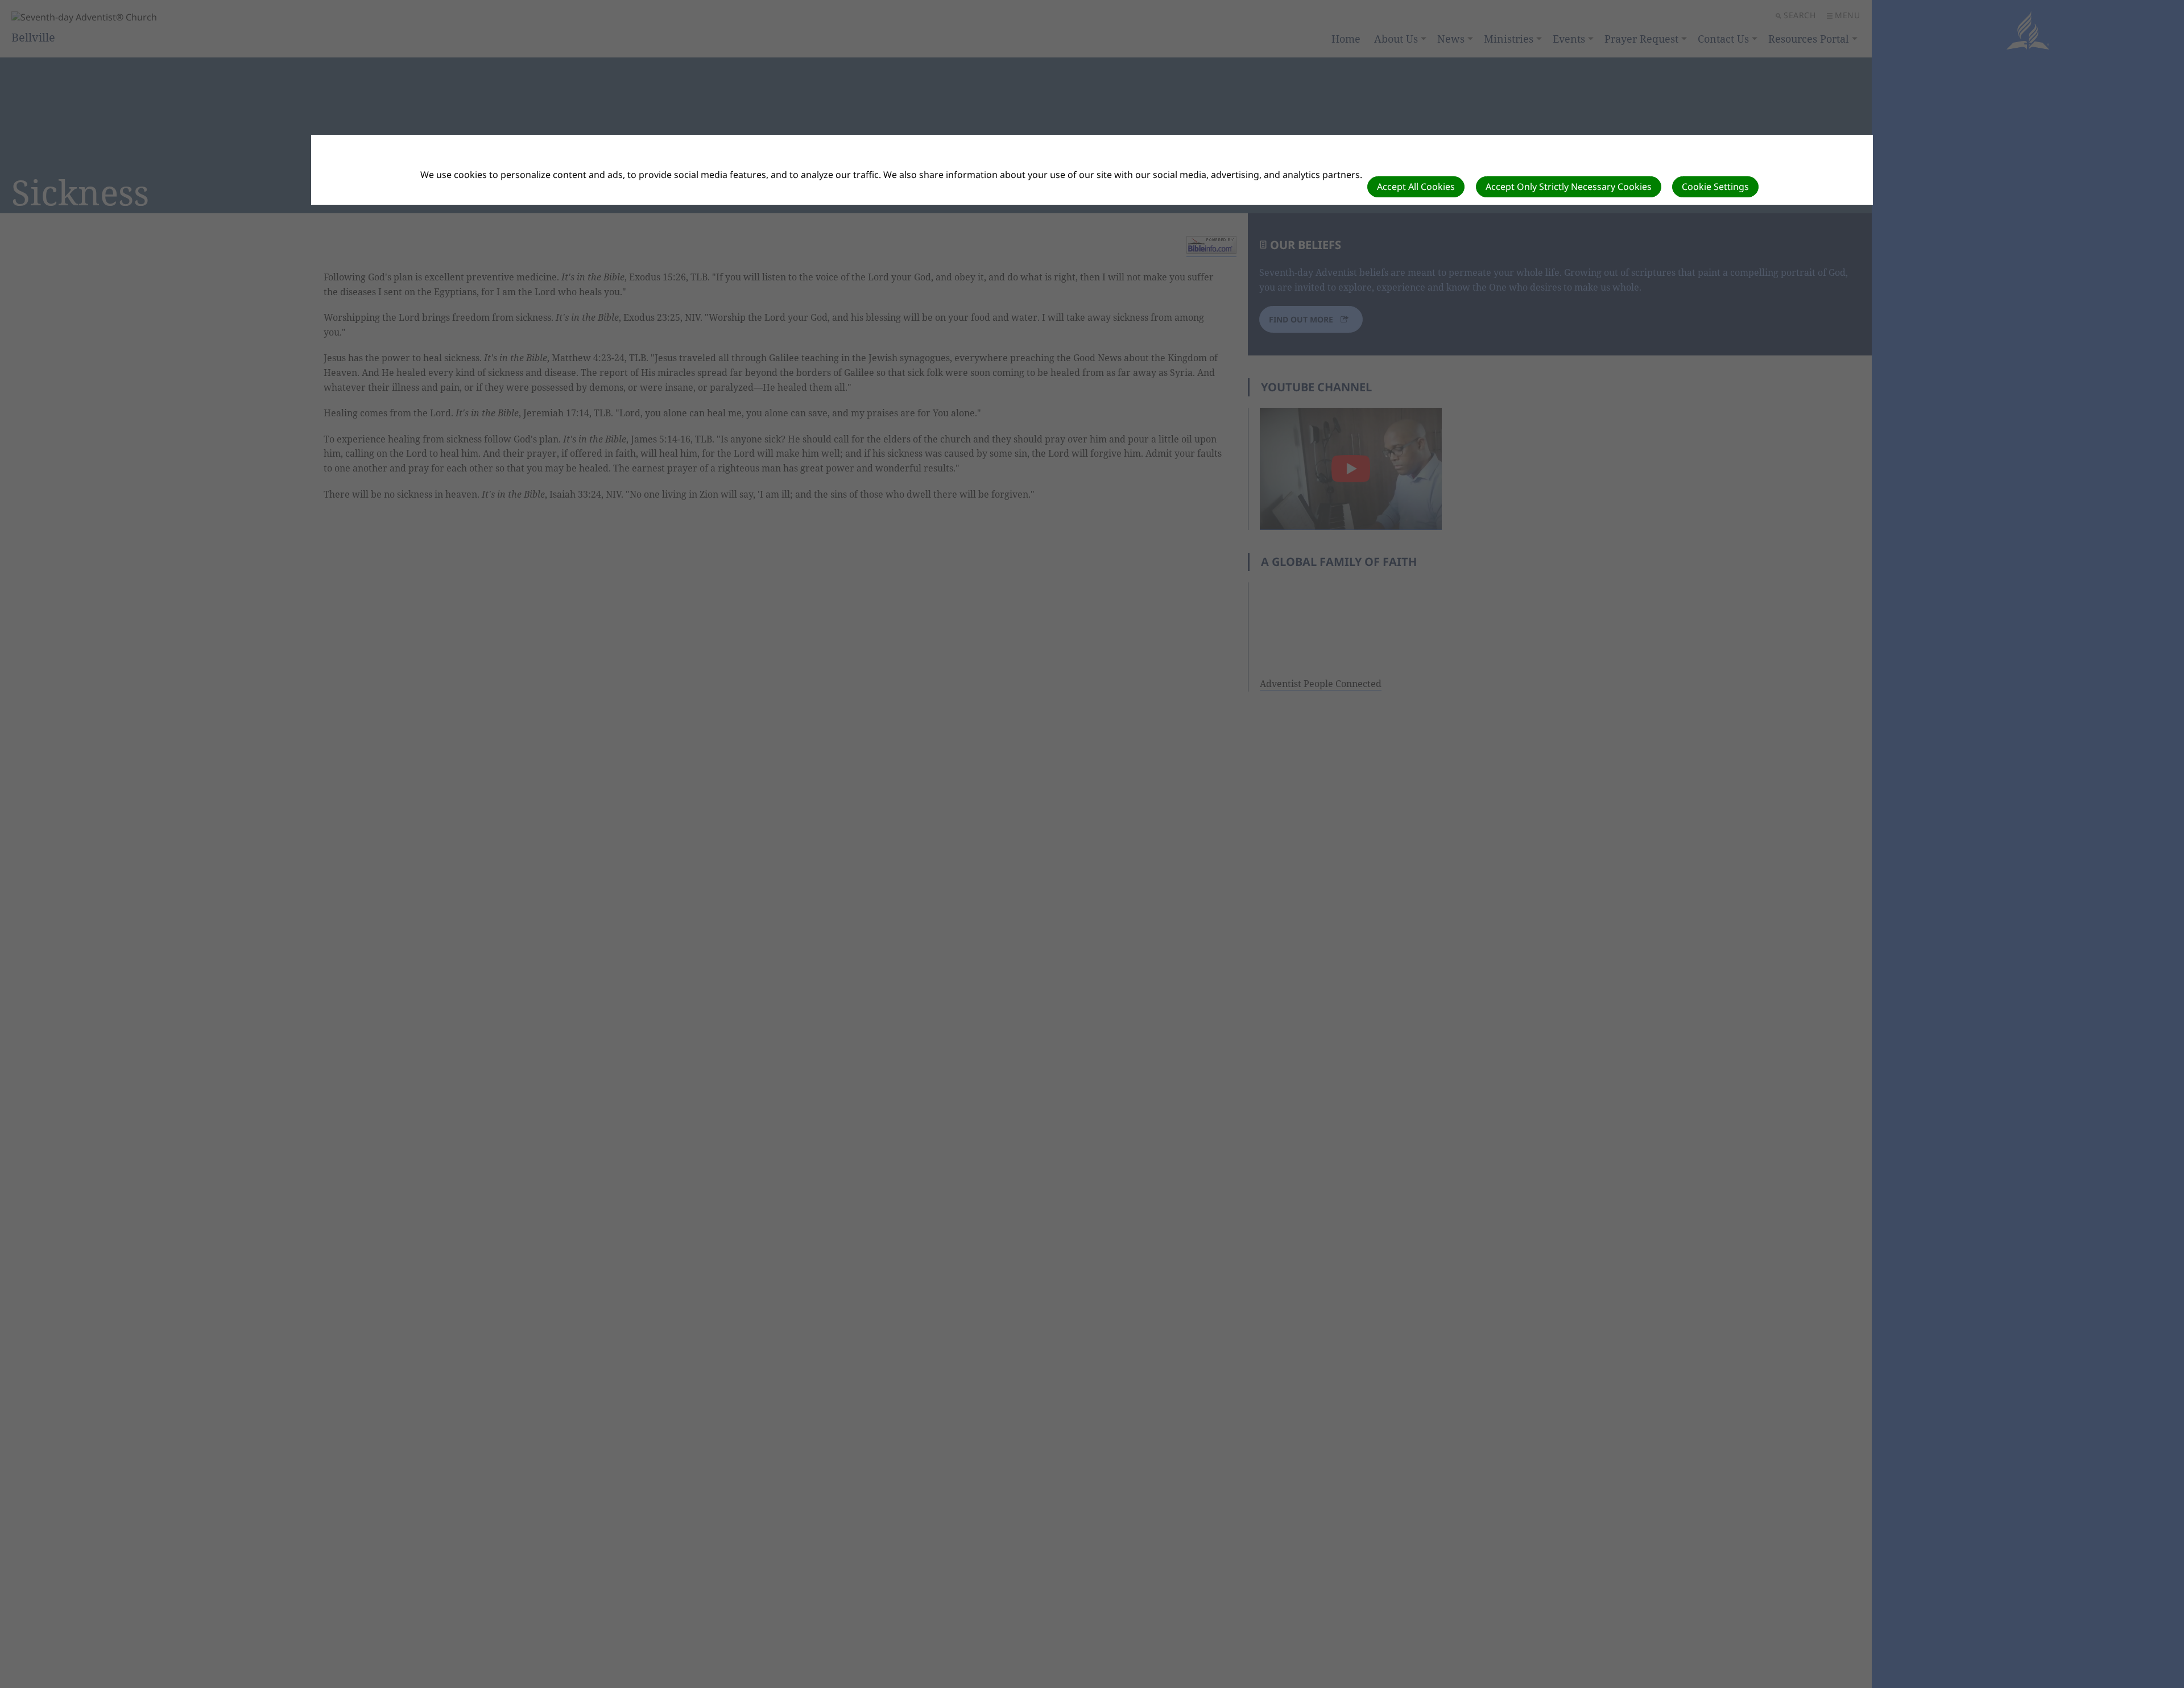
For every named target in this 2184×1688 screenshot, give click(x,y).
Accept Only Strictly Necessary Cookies (1569, 187)
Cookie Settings (1715, 187)
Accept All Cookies (1416, 187)
